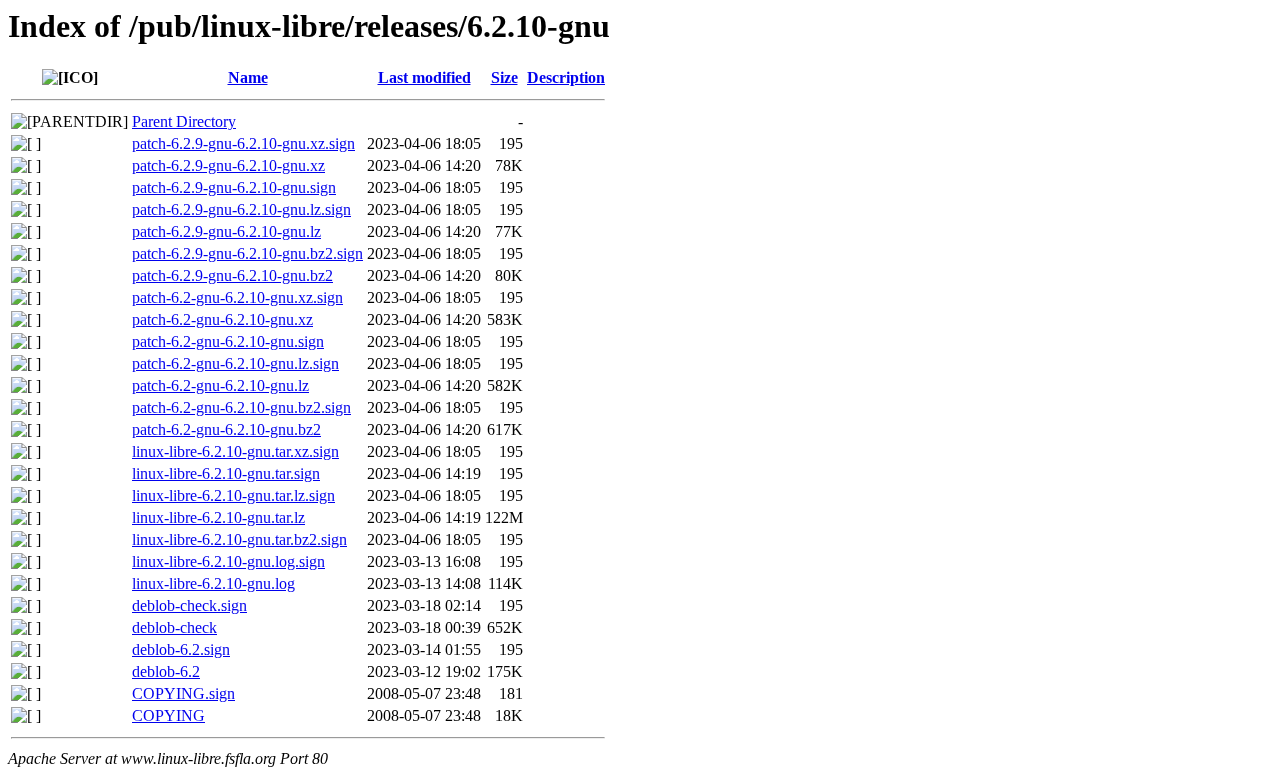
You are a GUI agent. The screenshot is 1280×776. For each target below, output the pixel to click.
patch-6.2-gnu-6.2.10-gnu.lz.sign (235, 363)
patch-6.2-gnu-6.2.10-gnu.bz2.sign (241, 407)
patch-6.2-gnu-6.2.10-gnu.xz (222, 319)
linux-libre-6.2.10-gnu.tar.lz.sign (233, 495)
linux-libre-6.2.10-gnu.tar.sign (226, 473)
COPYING (168, 715)
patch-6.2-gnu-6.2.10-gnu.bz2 (226, 429)
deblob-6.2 (166, 671)
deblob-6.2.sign (181, 649)
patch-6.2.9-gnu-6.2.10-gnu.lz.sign (241, 209)
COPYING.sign (183, 693)
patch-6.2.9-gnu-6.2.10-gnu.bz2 (232, 275)
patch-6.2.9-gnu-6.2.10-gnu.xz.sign (243, 143)
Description (566, 77)
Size (504, 77)
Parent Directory (184, 121)
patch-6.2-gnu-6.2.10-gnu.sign (228, 341)
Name (248, 77)
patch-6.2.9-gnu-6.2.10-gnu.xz (228, 165)
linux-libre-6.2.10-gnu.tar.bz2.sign (239, 539)
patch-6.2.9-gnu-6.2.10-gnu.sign (234, 187)
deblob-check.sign (189, 605)
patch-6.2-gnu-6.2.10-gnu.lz (220, 385)
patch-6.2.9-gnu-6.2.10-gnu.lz (226, 231)
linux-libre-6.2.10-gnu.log (213, 583)
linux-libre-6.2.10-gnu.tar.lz (218, 517)
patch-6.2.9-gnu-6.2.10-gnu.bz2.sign (247, 253)
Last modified (424, 77)
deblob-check (174, 627)
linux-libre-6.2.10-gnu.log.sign (228, 561)
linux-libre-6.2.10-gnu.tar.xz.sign (235, 451)
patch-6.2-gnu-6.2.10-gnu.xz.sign (237, 297)
